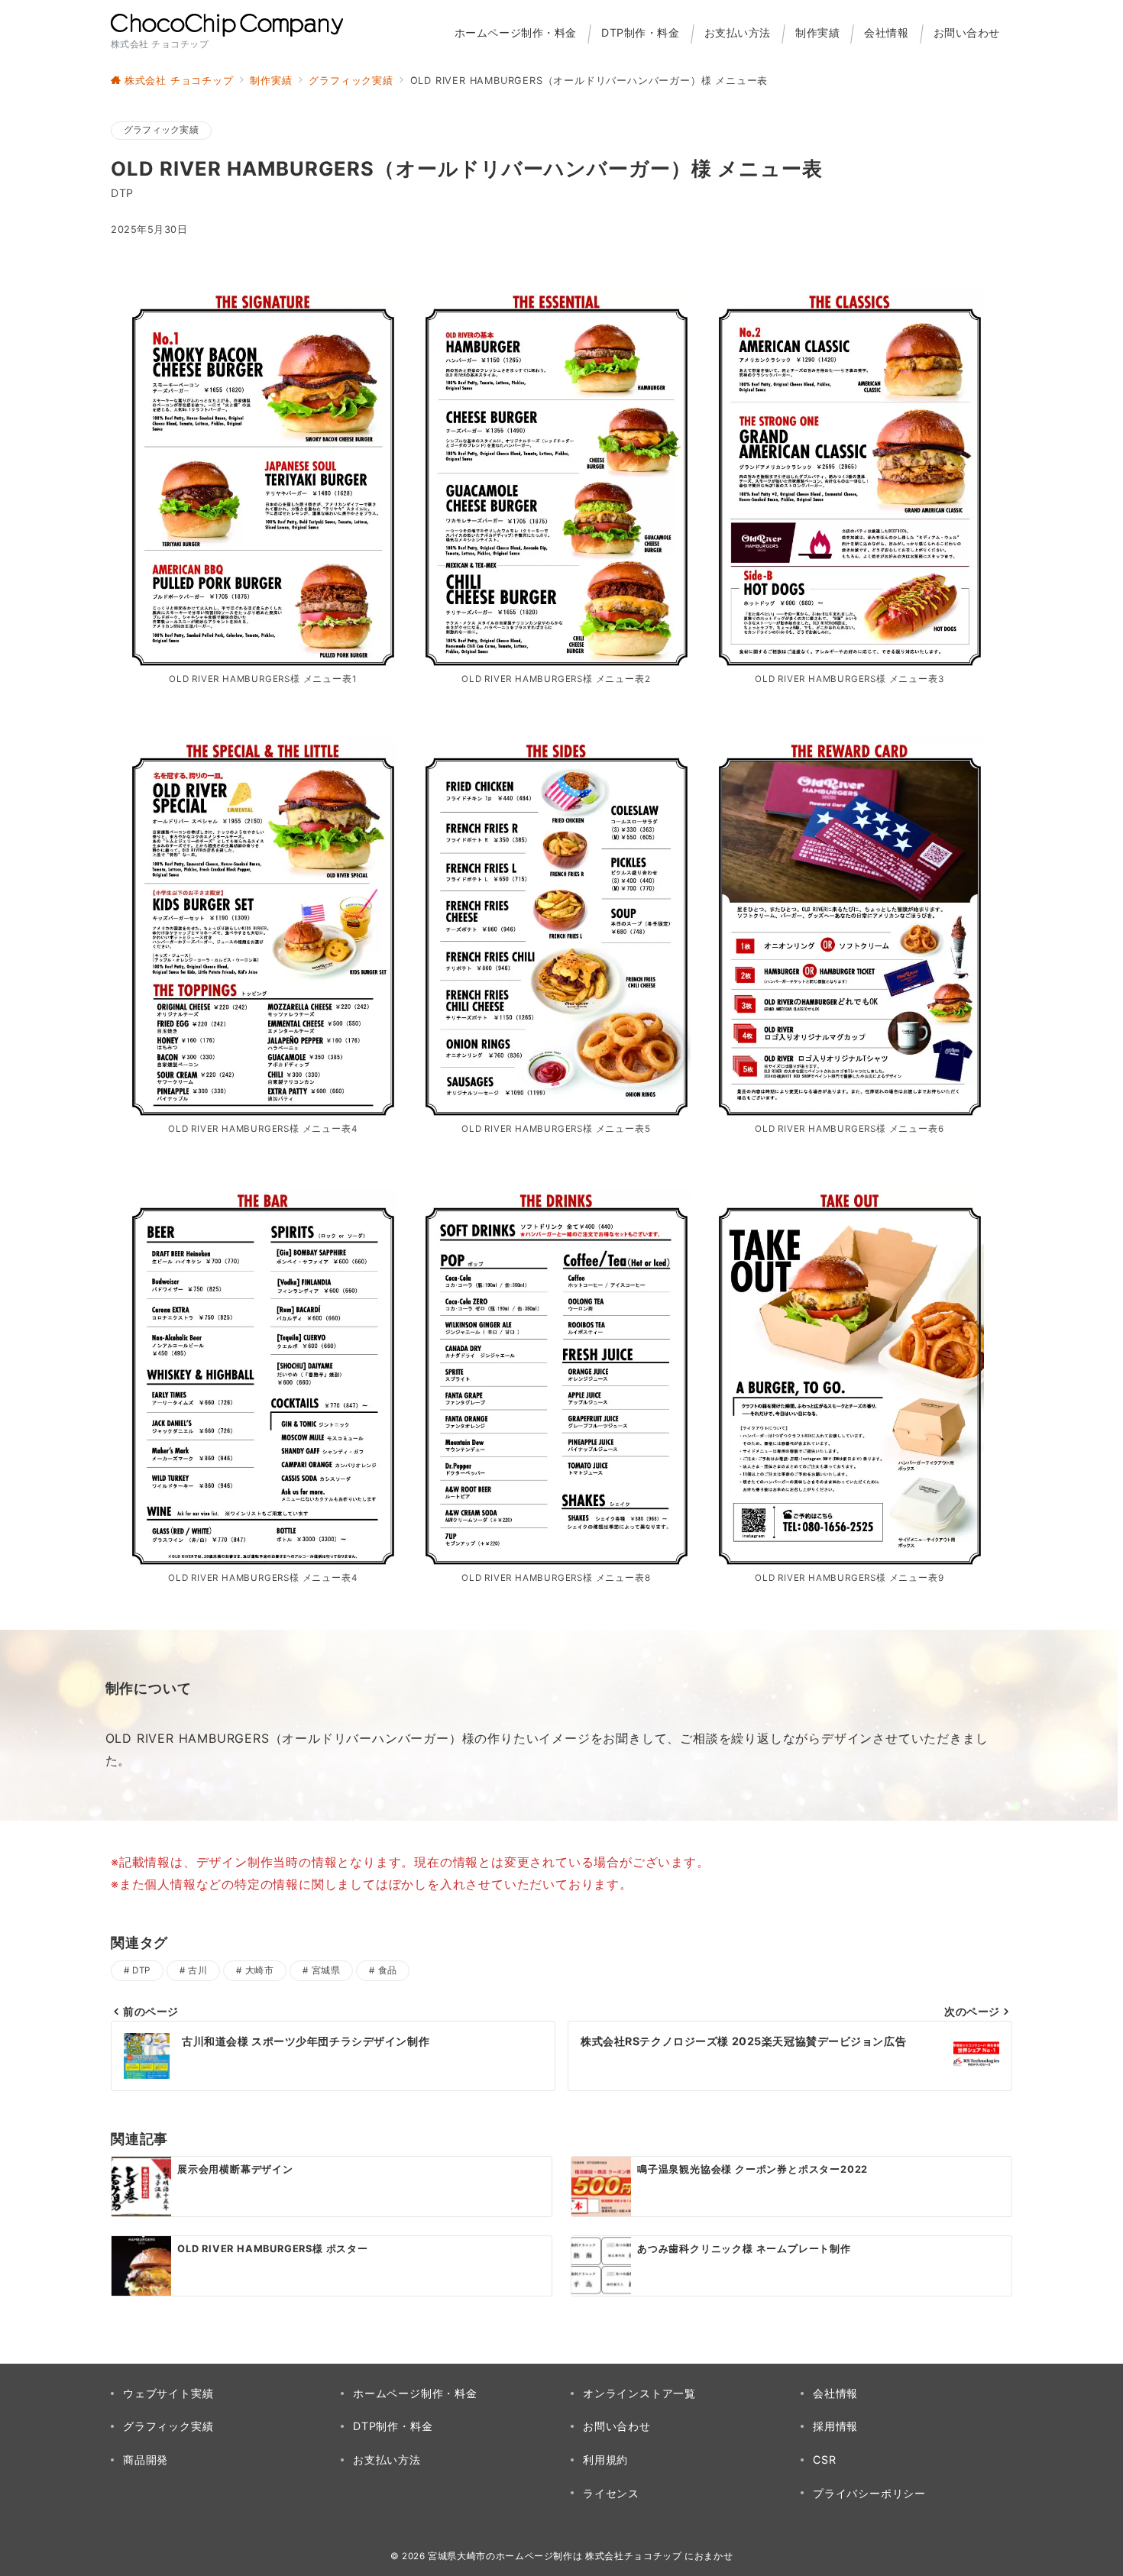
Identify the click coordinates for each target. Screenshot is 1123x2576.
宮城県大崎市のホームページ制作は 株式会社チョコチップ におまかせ (580, 2556)
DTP (141, 1970)
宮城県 (326, 1970)
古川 (197, 1970)
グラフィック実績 (161, 130)
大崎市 (259, 1970)
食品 (388, 1970)
